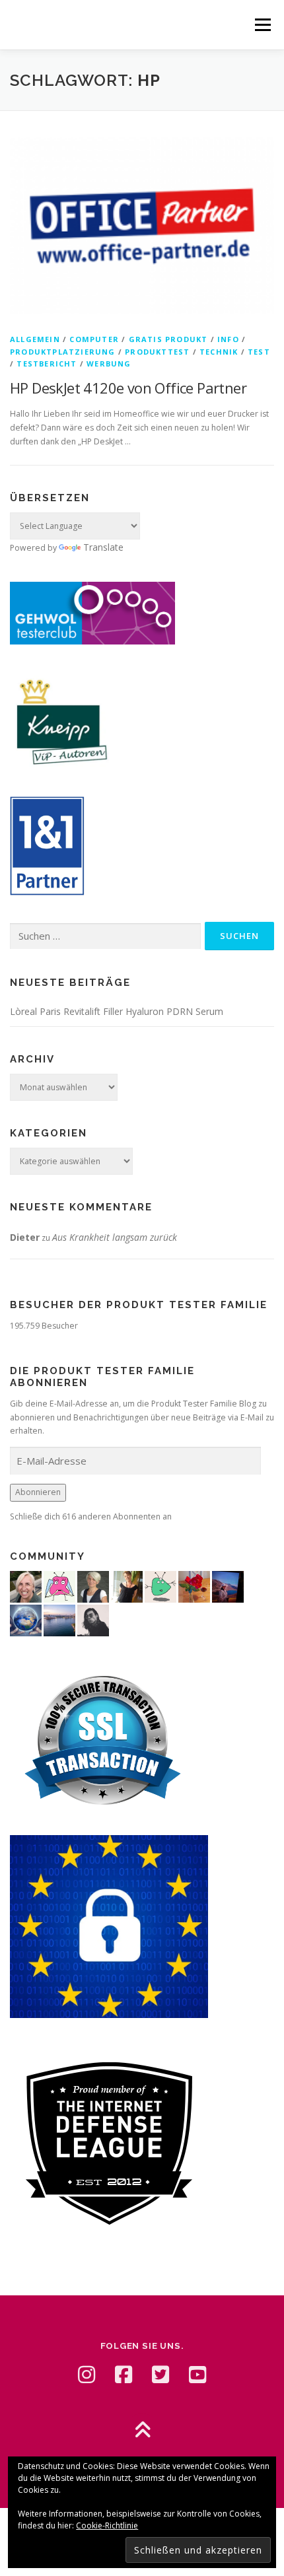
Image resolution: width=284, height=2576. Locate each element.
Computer (94, 339)
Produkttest (157, 352)
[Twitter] (160, 2375)
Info (228, 339)
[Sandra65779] (127, 1586)
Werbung (109, 364)
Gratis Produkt (168, 339)
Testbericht (47, 364)
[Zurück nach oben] (142, 2430)
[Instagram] (87, 2375)
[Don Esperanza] (194, 1586)
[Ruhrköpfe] (93, 1586)
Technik (219, 352)
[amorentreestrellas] (93, 1619)
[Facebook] (124, 2375)
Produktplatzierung (63, 352)
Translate (103, 547)
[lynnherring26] (59, 1586)
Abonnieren (38, 1492)
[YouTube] (197, 2375)
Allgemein (35, 339)
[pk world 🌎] (26, 1619)
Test (259, 352)
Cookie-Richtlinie (107, 2525)
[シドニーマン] (59, 1619)
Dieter (25, 1237)
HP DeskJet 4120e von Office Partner (128, 388)
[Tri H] (160, 1586)
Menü (262, 25)
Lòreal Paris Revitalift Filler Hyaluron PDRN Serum (117, 1011)
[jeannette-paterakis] (26, 1586)
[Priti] (228, 1586)
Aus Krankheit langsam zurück (115, 1237)
